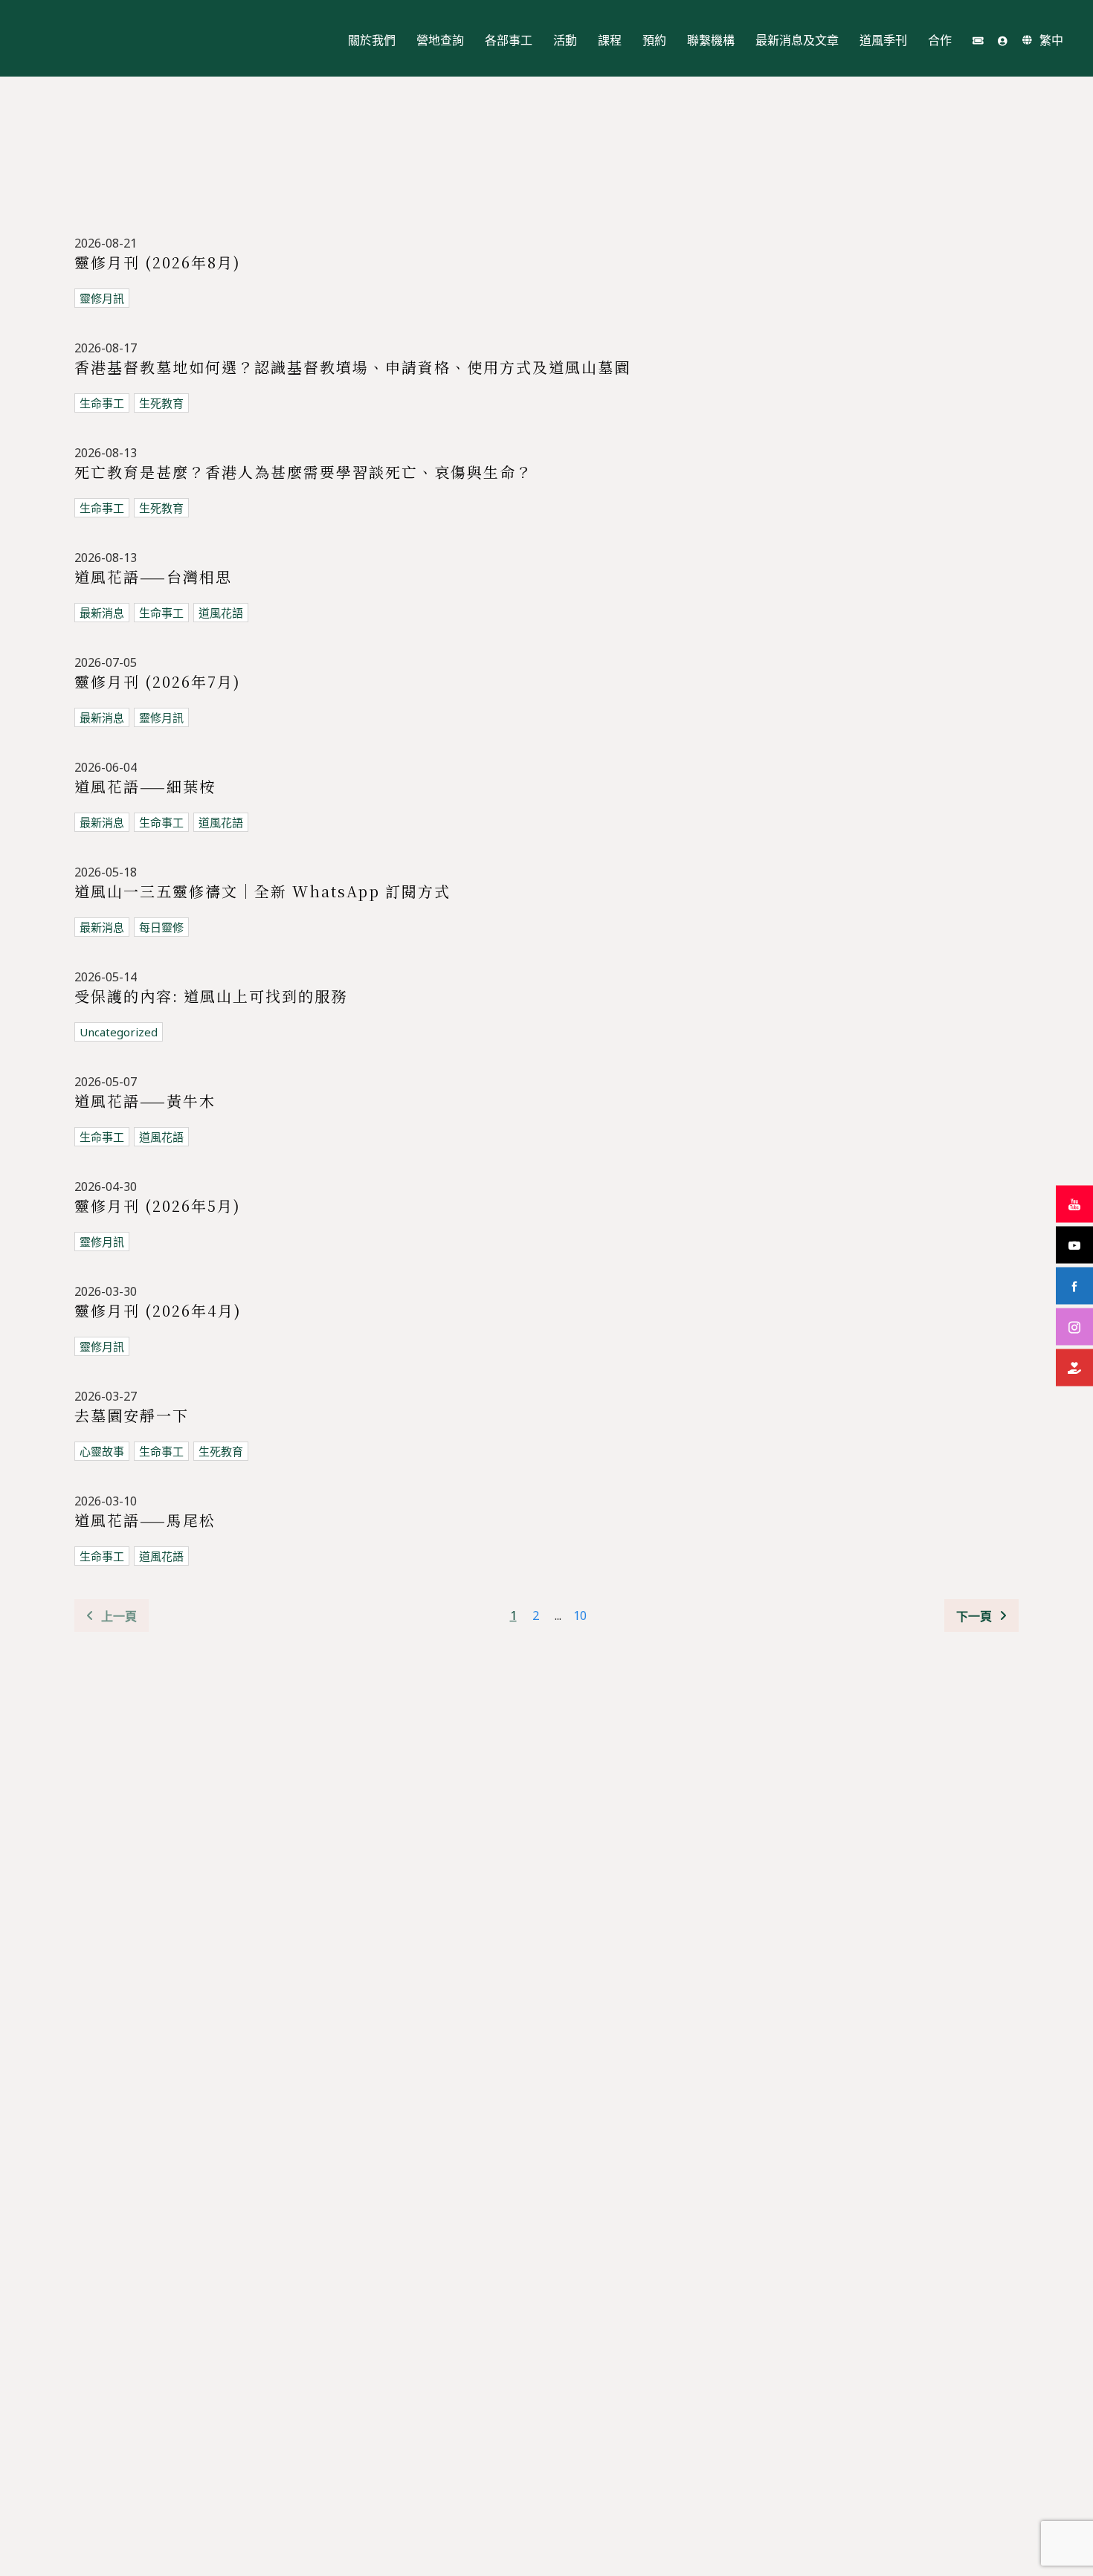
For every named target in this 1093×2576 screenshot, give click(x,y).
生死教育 (161, 403)
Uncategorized (119, 1032)
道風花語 (221, 613)
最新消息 (102, 613)
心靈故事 (102, 1451)
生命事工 (102, 403)
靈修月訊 (102, 298)
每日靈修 (161, 927)
